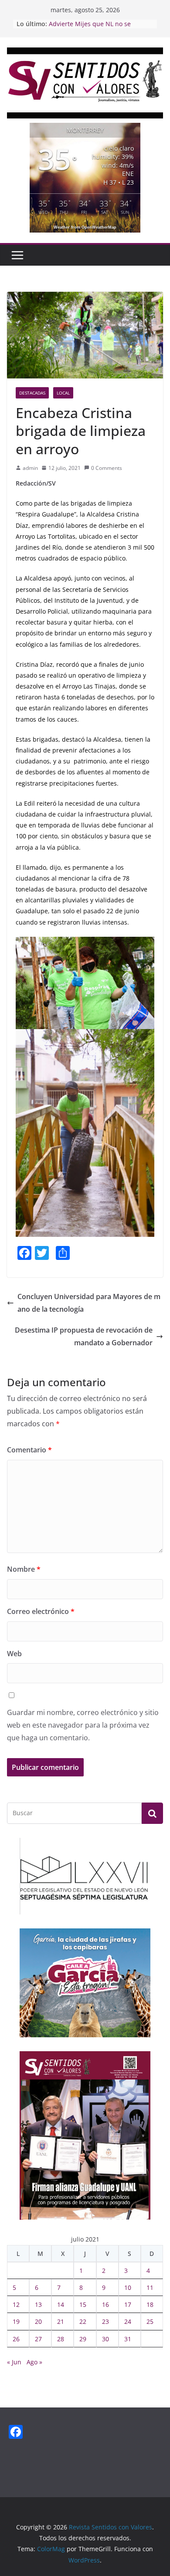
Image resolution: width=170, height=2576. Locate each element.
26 (16, 2339)
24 (128, 2321)
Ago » (34, 2362)
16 (105, 2304)
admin (30, 468)
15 (83, 2304)
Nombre (24, 1569)
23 (105, 2321)
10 (128, 2287)
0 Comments (107, 468)
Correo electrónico (41, 1611)
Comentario (29, 1450)
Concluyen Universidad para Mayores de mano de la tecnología (89, 1303)
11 (150, 2287)
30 (105, 2339)
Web (14, 1654)
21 (61, 2321)
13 (38, 2304)
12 (16, 2304)
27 (38, 2339)
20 (38, 2321)
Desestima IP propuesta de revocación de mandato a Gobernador (84, 1336)
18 (150, 2304)
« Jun (14, 2362)
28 (61, 2339)
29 (83, 2339)
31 (128, 2339)
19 (16, 2321)
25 (150, 2321)
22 (83, 2321)
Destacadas (32, 393)
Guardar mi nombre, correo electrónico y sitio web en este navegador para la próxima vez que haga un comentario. (83, 1725)
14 (61, 2304)
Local (63, 393)
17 (128, 2304)
